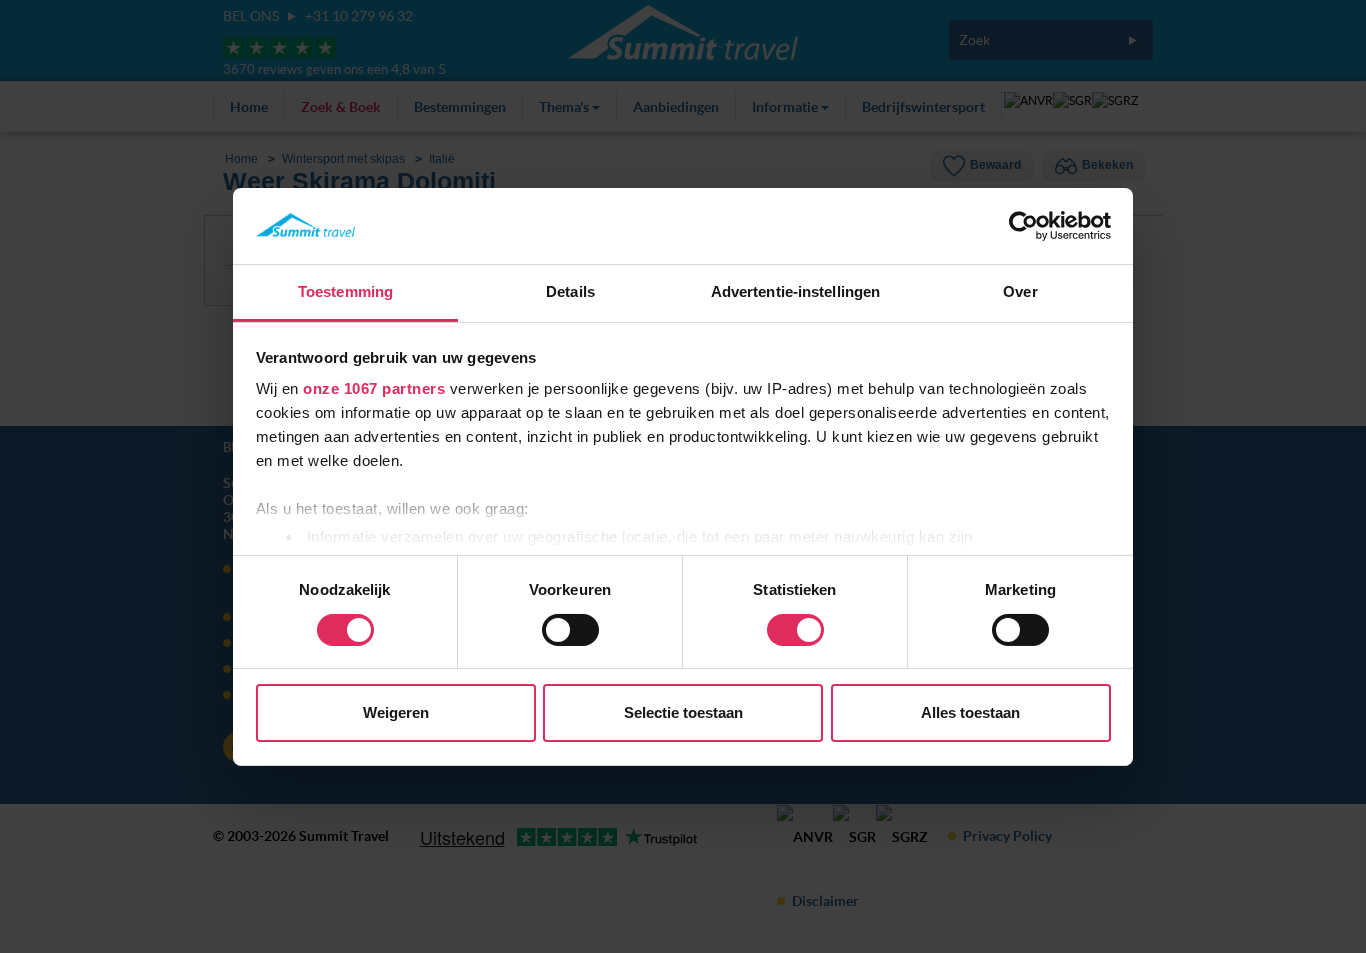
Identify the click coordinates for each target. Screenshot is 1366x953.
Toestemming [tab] (345, 291)
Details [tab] (570, 291)
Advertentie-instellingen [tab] (795, 291)
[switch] (570, 630)
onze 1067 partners (374, 388)
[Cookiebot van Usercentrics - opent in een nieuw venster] (1023, 226)
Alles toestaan (970, 712)
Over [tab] (1020, 291)
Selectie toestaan (683, 712)
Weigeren (396, 712)
